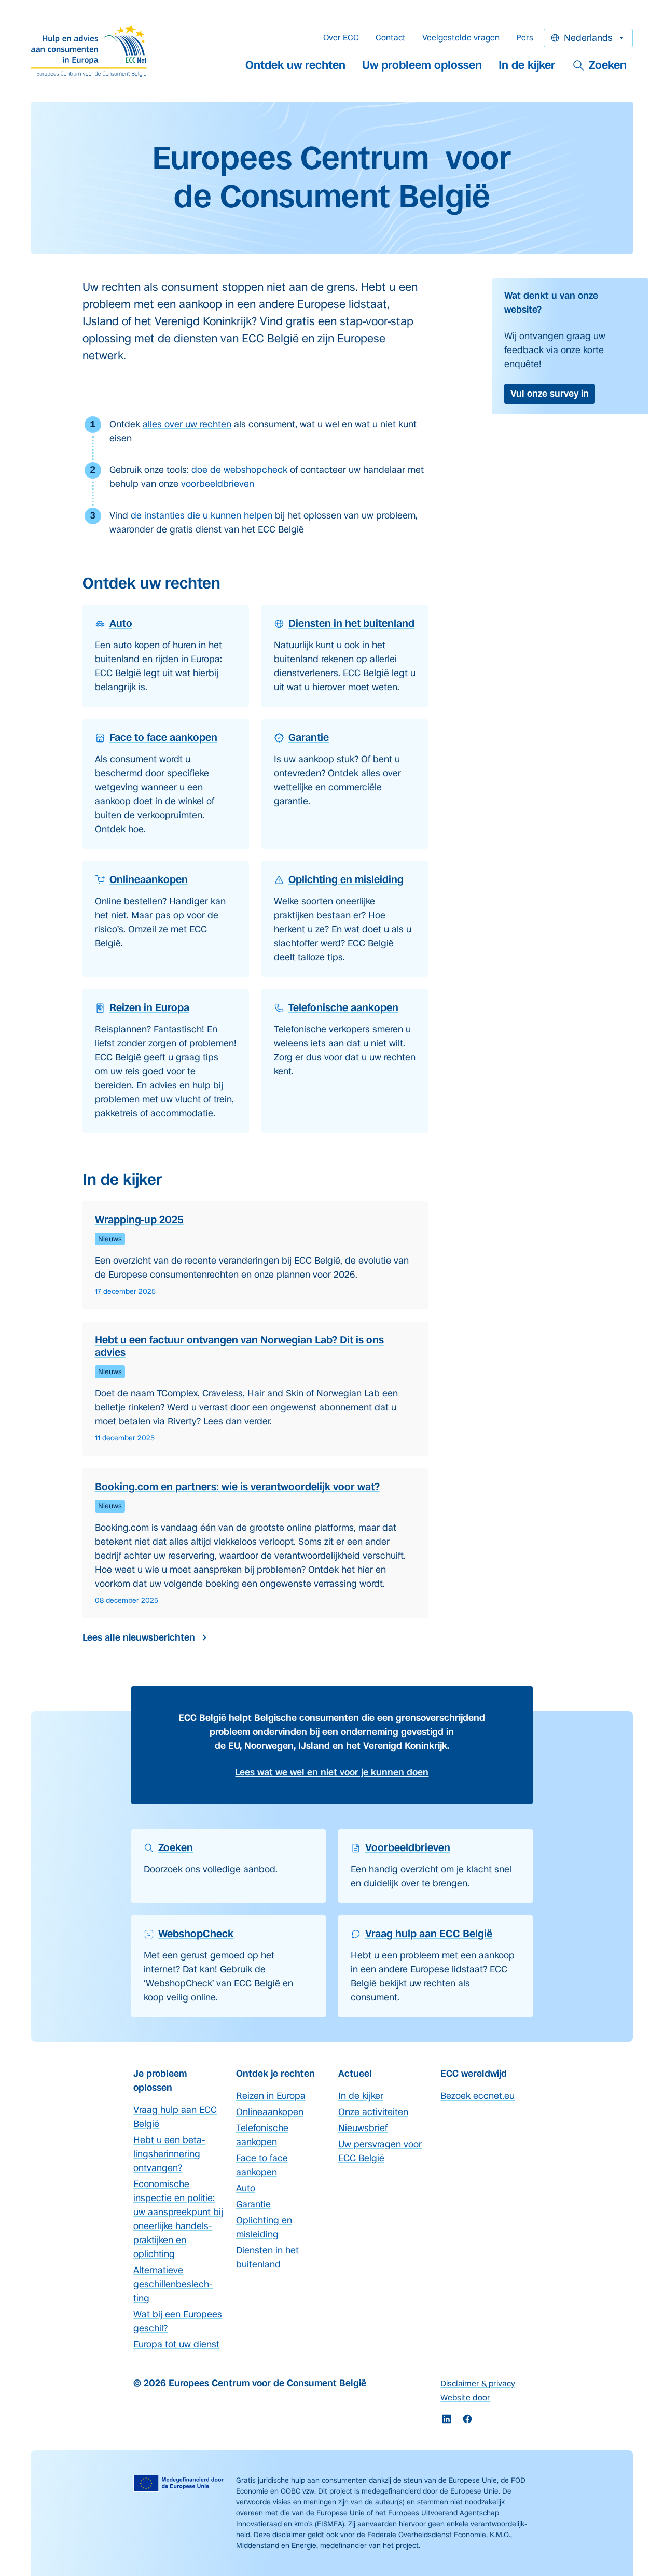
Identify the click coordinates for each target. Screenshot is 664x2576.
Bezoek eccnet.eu (478, 2096)
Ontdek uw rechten (295, 65)
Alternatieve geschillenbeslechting (173, 2284)
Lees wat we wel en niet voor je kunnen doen (332, 1772)
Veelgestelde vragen (461, 38)
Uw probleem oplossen (422, 65)
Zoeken (608, 65)
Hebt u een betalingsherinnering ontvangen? (169, 2154)
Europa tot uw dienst (176, 2344)
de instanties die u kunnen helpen (202, 515)
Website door (465, 2397)
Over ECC (341, 38)
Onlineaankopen (270, 2112)
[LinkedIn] (447, 2419)
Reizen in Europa (271, 2096)
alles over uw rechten (187, 424)
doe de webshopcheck (239, 470)
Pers (525, 38)
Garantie (253, 2204)
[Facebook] (467, 2419)
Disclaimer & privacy (478, 2383)
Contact (391, 38)
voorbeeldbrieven (218, 484)
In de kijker (527, 65)
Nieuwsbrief (363, 2128)
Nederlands (588, 38)
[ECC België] (92, 51)
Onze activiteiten (373, 2112)
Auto (246, 2188)
